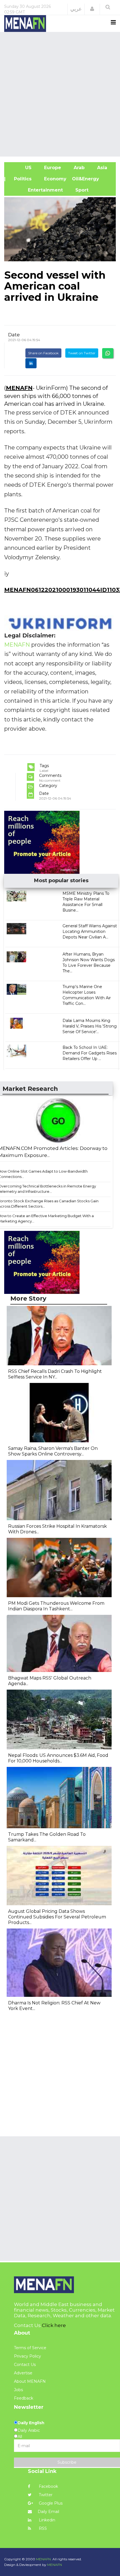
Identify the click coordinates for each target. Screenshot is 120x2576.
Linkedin (46, 2520)
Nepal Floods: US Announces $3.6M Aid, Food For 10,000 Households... (58, 1758)
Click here (54, 2325)
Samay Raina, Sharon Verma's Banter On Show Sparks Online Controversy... (53, 1451)
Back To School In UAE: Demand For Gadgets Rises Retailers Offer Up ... (90, 1053)
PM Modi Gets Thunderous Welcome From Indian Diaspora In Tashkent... (56, 1606)
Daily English (31, 2423)
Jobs (18, 2390)
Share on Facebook (43, 353)
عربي (76, 9)
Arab (78, 168)
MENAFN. (44, 2559)
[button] (92, 9)
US (21, 168)
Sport (78, 190)
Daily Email (48, 2512)
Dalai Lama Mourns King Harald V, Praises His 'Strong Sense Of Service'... (90, 1026)
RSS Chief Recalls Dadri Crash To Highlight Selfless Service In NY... (55, 1374)
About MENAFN (30, 2381)
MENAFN (19, 388)
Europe (52, 168)
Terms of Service (30, 2348)
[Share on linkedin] (31, 363)
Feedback (24, 2398)
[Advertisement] (60, 94)
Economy (55, 179)
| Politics (21, 179)
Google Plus (50, 2503)
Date (14, 335)
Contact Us (25, 2365)
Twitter (45, 2495)
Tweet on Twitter (82, 353)
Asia (101, 168)
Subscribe (67, 2462)
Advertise (23, 2373)
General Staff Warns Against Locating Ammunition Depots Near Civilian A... (90, 931)
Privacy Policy (27, 2356)
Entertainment (36, 190)
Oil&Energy (92, 179)
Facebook (48, 2486)
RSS (42, 2528)
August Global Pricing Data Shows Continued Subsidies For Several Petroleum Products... (57, 1917)
